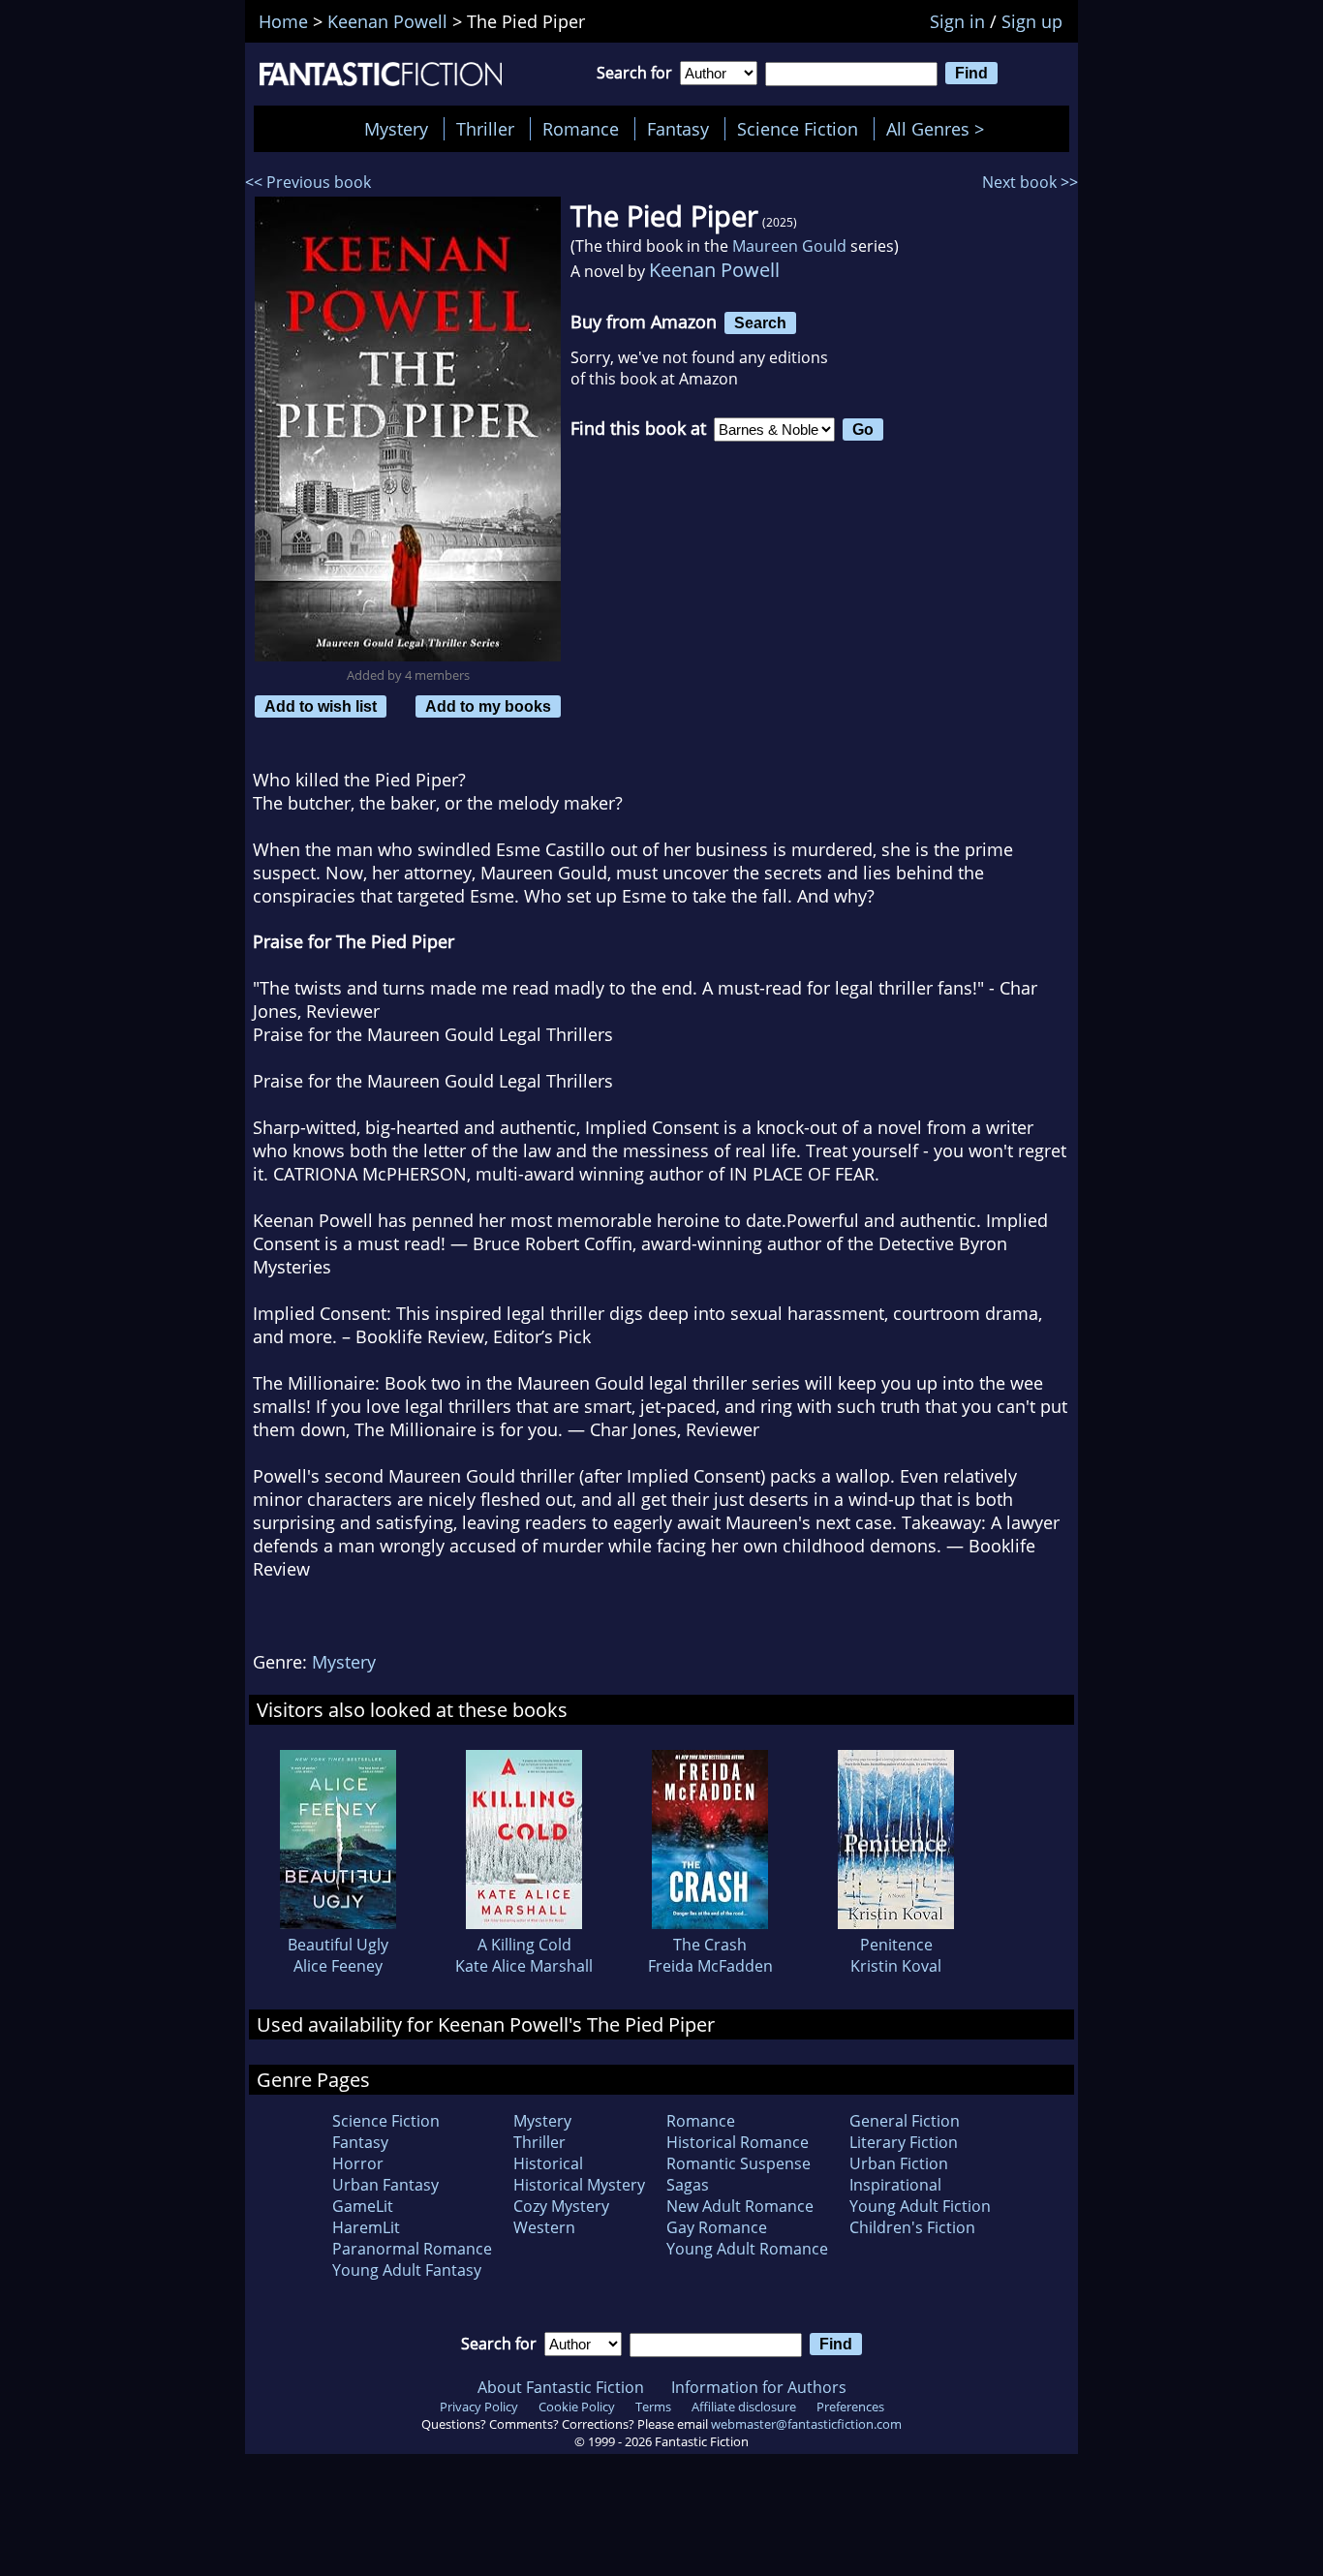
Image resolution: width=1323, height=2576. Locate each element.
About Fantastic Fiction (561, 2387)
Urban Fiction (899, 2163)
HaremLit (366, 2227)
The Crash (710, 1945)
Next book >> (1030, 182)
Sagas (688, 2185)
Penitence (896, 1945)
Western (544, 2227)
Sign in (957, 21)
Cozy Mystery (561, 2206)
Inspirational (895, 2185)
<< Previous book (308, 182)
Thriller (485, 129)
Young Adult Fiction (920, 2206)
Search (760, 322)
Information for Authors (759, 2387)
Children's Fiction (912, 2227)
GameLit (363, 2206)
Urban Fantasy (385, 2185)
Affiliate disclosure (744, 2407)
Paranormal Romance (412, 2249)
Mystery (396, 129)
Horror (358, 2163)
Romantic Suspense (738, 2163)
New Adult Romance (740, 2206)
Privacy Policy (479, 2407)
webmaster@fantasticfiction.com (806, 2424)
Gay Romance (717, 2227)
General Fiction (905, 2121)
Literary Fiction (904, 2142)
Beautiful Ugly (338, 1945)
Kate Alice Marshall (524, 1966)
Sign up (1032, 21)
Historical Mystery (579, 2185)
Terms (653, 2407)
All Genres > (940, 129)
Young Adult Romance (747, 2249)
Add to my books (488, 706)
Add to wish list (321, 706)
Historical (548, 2163)
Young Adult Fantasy (407, 2270)
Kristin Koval (896, 1966)
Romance (581, 129)
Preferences (850, 2407)
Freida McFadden (710, 1966)
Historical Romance (738, 2142)
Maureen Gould (789, 246)
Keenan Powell (714, 270)
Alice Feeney (338, 1966)
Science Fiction (798, 129)
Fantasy (678, 129)
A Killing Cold (524, 1945)
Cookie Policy (577, 2407)
